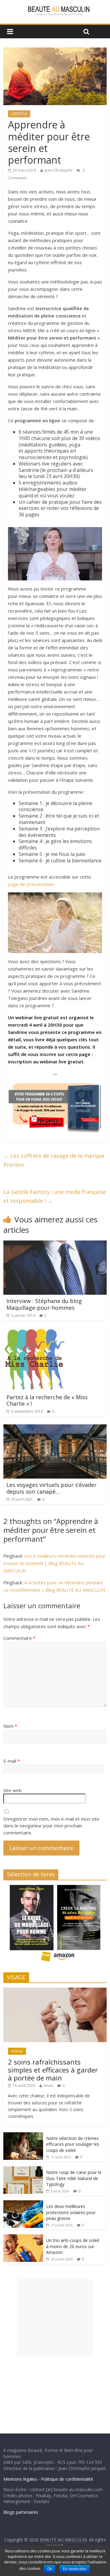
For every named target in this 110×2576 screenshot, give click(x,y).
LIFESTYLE (19, 114)
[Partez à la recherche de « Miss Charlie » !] (34, 1332)
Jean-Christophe (59, 170)
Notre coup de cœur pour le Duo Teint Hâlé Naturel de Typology (74, 2178)
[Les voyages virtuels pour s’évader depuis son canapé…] (55, 1428)
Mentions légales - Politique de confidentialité (48, 2479)
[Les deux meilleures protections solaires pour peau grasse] (23, 2204)
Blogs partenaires (21, 2512)
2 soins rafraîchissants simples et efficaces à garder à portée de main (53, 2070)
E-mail (12, 1761)
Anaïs (48, 2086)
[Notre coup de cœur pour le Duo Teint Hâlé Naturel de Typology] (23, 2169)
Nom (10, 1726)
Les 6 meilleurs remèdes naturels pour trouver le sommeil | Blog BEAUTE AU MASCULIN (55, 1563)
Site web (13, 1790)
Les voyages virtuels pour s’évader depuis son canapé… (51, 1488)
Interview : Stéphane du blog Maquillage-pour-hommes (44, 1304)
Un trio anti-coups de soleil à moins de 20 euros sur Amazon (73, 2246)
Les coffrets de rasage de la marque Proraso (54, 1160)
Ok (50, 2569)
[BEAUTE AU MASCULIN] (55, 7)
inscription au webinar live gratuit (46, 1062)
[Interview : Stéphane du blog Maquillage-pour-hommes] (55, 1244)
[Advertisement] (55, 2317)
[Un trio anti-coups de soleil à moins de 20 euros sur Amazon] (23, 2238)
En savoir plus (75, 2569)
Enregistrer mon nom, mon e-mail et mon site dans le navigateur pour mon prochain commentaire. (51, 1826)
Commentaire (19, 1638)
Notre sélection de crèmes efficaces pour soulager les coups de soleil (73, 2144)
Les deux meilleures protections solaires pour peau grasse (71, 2212)
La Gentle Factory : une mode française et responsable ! (55, 1196)
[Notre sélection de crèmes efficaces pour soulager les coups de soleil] (23, 2135)
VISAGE (17, 2051)
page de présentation (31, 884)
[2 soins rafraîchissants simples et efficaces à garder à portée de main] (55, 1991)
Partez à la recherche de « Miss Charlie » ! (47, 1400)
